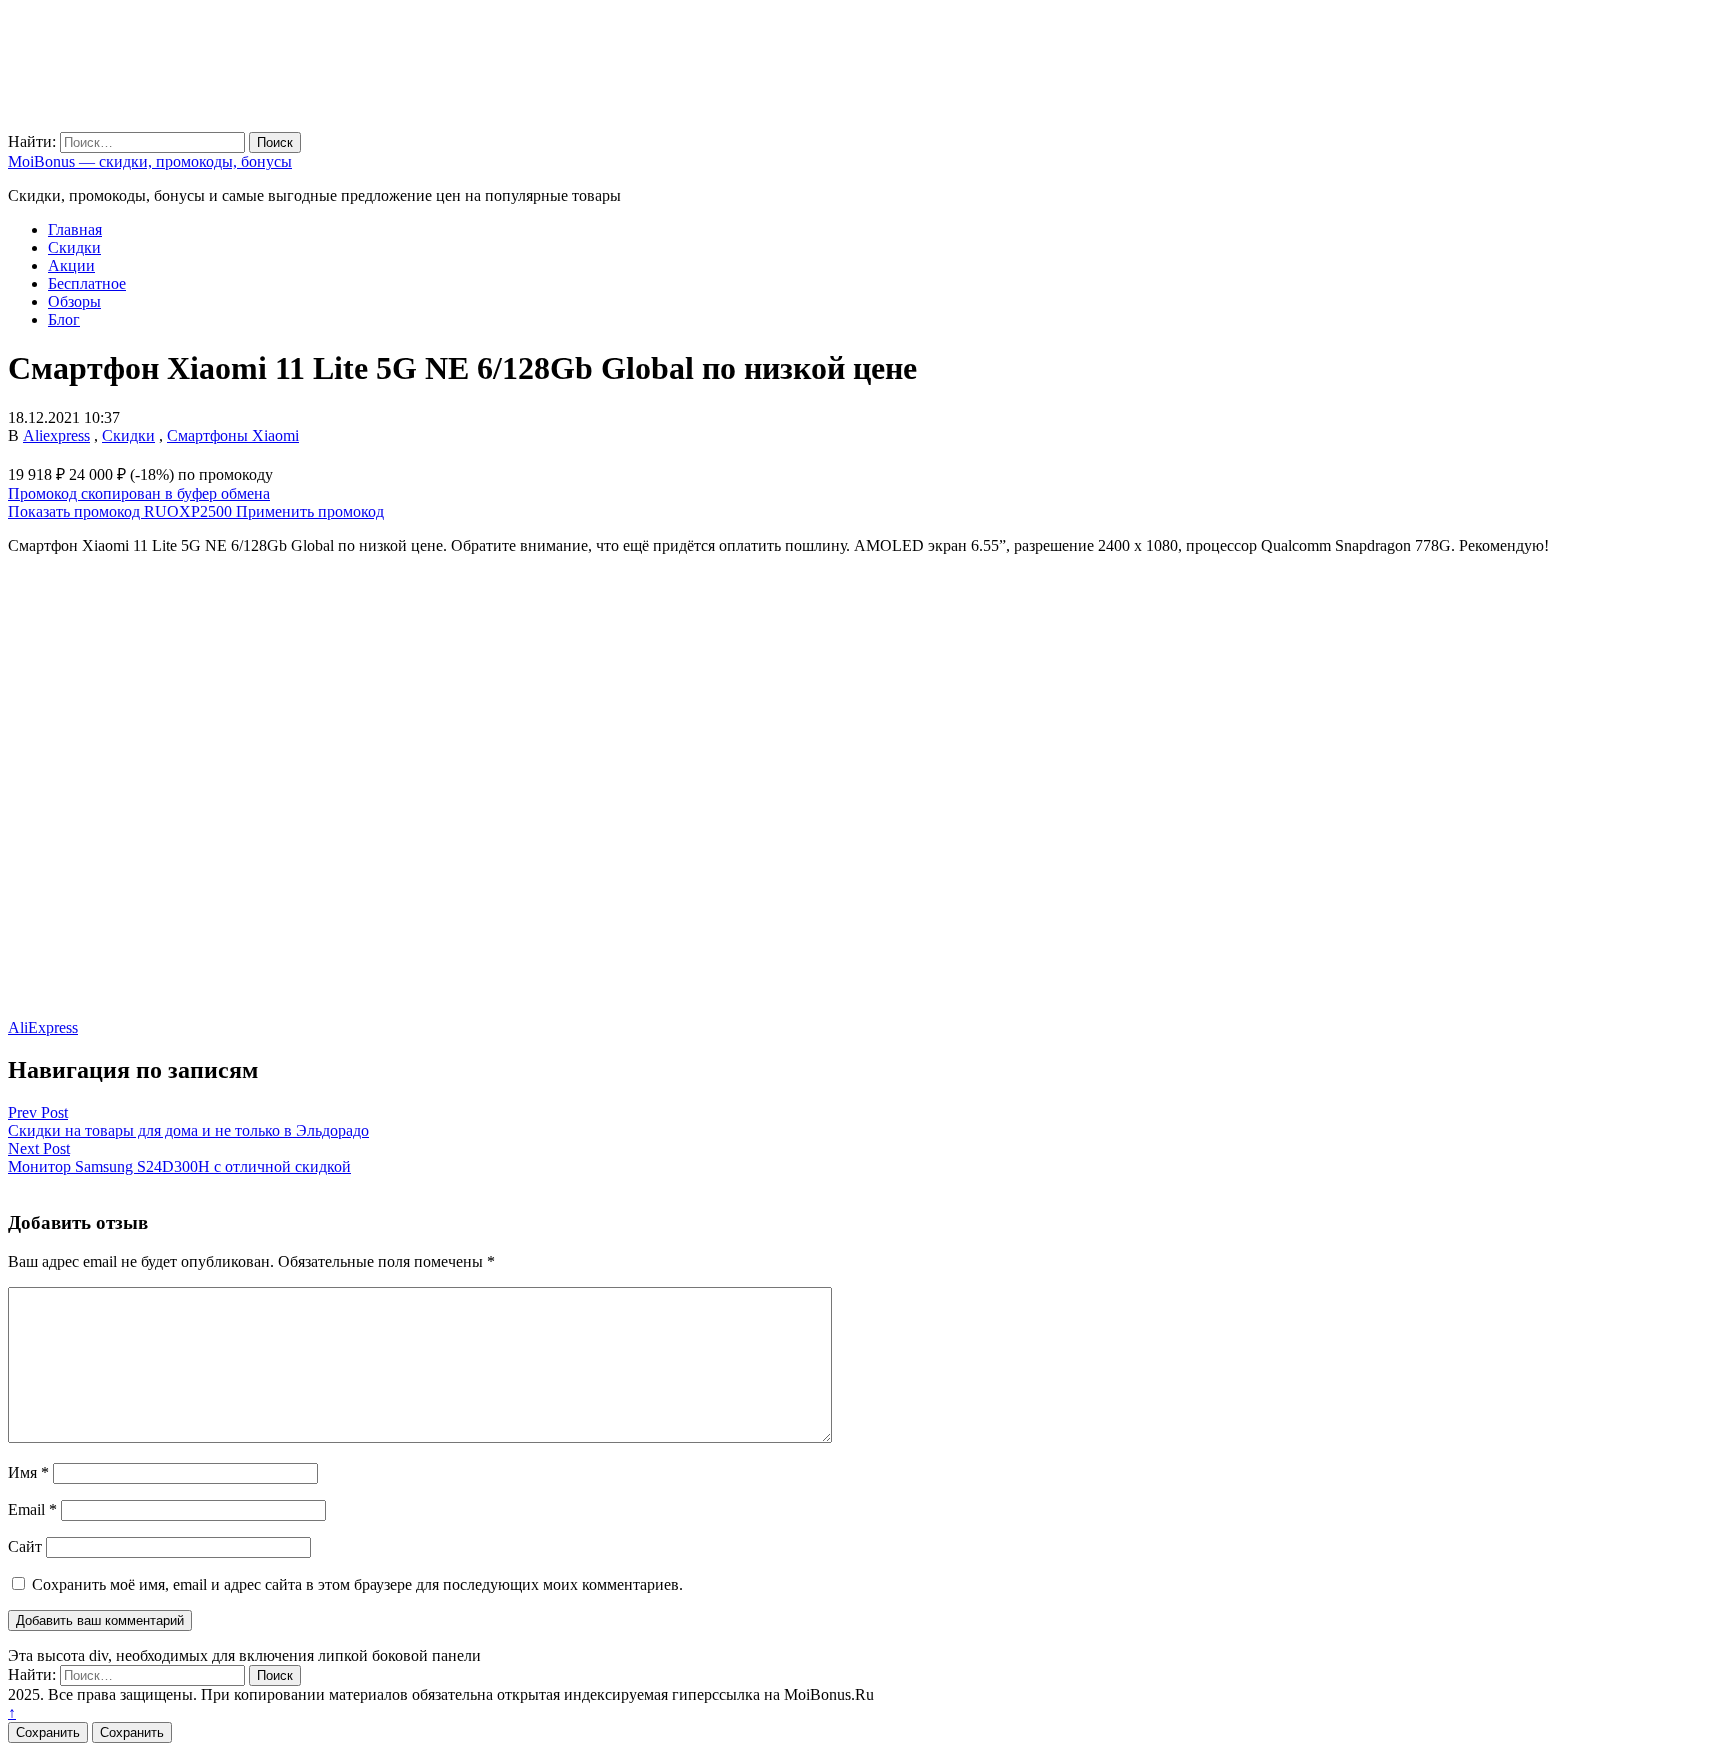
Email (32, 1509)
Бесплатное (87, 283)
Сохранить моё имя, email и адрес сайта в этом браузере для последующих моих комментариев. (357, 1584)
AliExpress (43, 1027)
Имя (28, 1472)
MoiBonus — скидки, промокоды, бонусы (150, 161)
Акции (71, 265)
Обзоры (74, 301)
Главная (75, 229)
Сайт (25, 1546)
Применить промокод (310, 511)
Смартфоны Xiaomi (233, 435)
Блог (64, 319)
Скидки (74, 247)
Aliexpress (56, 435)
